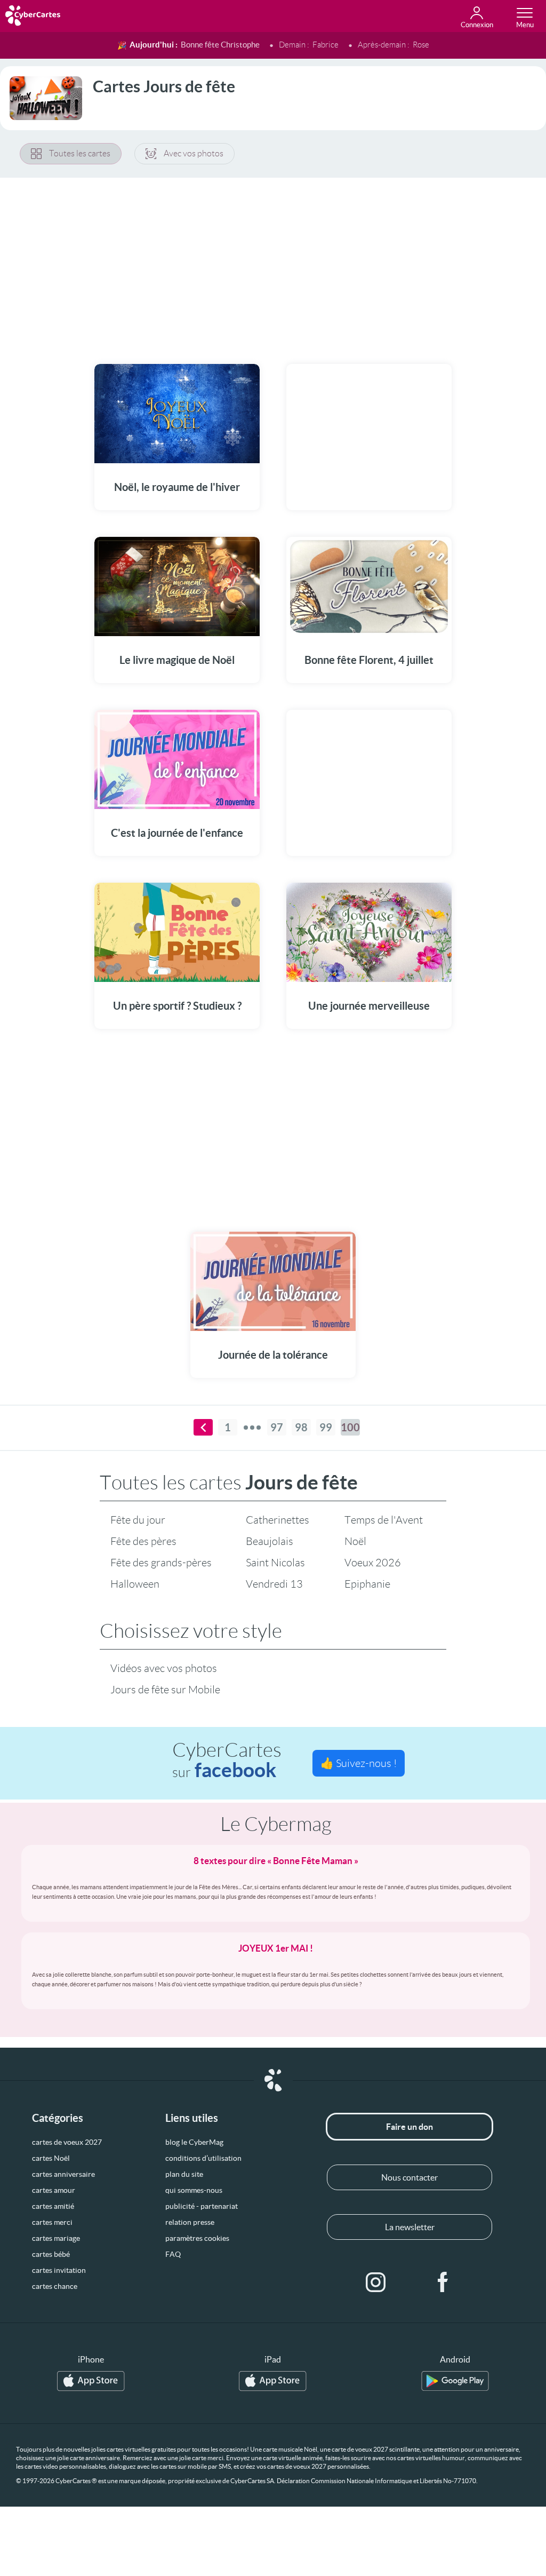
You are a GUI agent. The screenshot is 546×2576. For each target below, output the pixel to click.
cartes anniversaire (63, 2174)
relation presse (190, 2222)
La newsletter (410, 2227)
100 (350, 1427)
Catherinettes (278, 1520)
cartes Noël (51, 2158)
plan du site (184, 2174)
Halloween (135, 1584)
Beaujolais (270, 1541)
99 (326, 1427)
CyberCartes (227, 1760)
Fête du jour (138, 1520)
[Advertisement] (273, 264)
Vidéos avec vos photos (164, 1668)
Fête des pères (143, 1541)
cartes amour (54, 2190)
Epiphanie (367, 1584)
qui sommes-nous (194, 2190)
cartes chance (55, 2286)
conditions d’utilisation (203, 2158)
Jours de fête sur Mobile (165, 1690)
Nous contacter (409, 2177)
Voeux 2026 (373, 1563)
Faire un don (409, 2127)
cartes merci (52, 2222)
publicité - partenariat (202, 2206)
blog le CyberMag (194, 2142)
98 (301, 1427)
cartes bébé (51, 2254)
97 (277, 1427)
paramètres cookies (197, 2238)
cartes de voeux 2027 (67, 2142)
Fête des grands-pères (161, 1563)
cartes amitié (53, 2206)
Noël (355, 1541)
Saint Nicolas (275, 1563)
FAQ (173, 2254)
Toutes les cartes (80, 153)
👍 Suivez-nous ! (359, 1763)
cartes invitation (59, 2270)
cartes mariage (56, 2238)
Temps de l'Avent (384, 1520)
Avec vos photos (194, 153)
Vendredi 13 (274, 1584)
